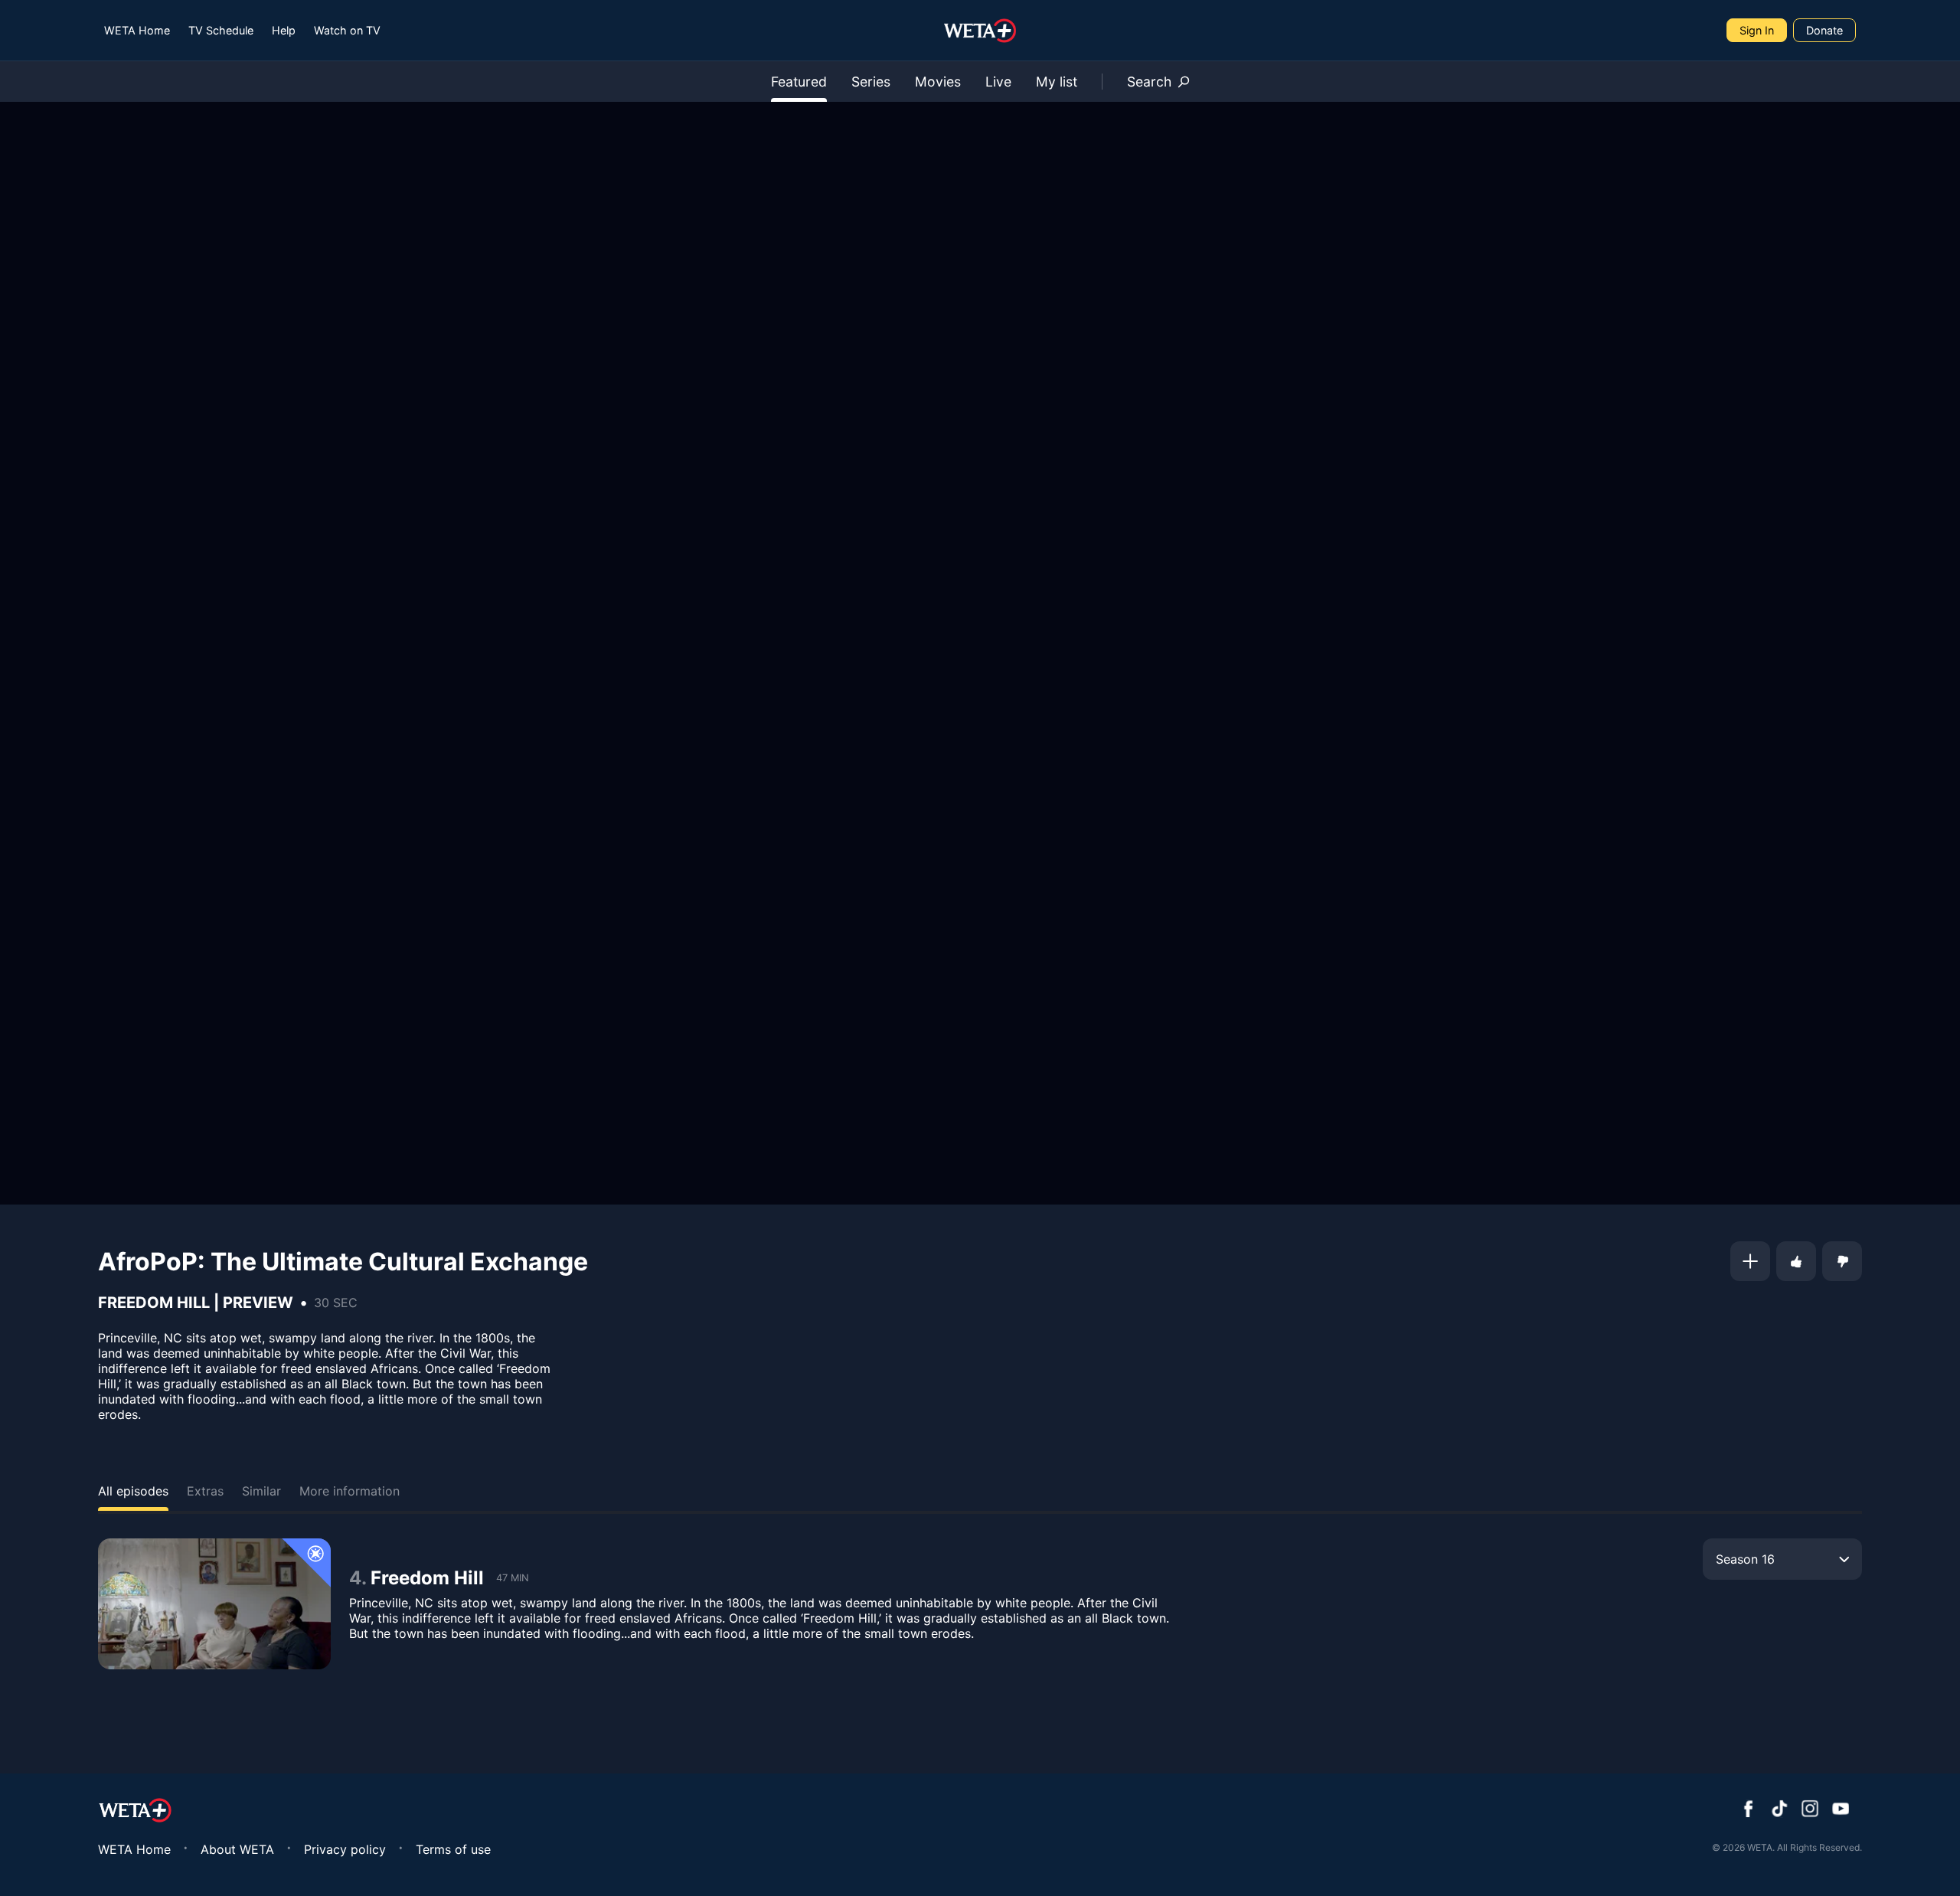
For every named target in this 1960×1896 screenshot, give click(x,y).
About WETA (237, 1849)
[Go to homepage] (980, 31)
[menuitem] (137, 30)
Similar (261, 1491)
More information (350, 1491)
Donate (1824, 30)
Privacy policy (345, 1849)
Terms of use (453, 1849)
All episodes (133, 1491)
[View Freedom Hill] (214, 1604)
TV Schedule (221, 30)
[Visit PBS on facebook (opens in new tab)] (1749, 1810)
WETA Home (137, 30)
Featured (799, 82)
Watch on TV (347, 30)
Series (871, 82)
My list (1057, 82)
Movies (938, 82)
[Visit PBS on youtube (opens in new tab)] (1841, 1810)
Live (998, 82)
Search (1149, 82)
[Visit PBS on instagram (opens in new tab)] (1810, 1810)
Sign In (1757, 30)
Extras (205, 1491)
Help (284, 30)
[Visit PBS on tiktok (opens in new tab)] (1779, 1810)
